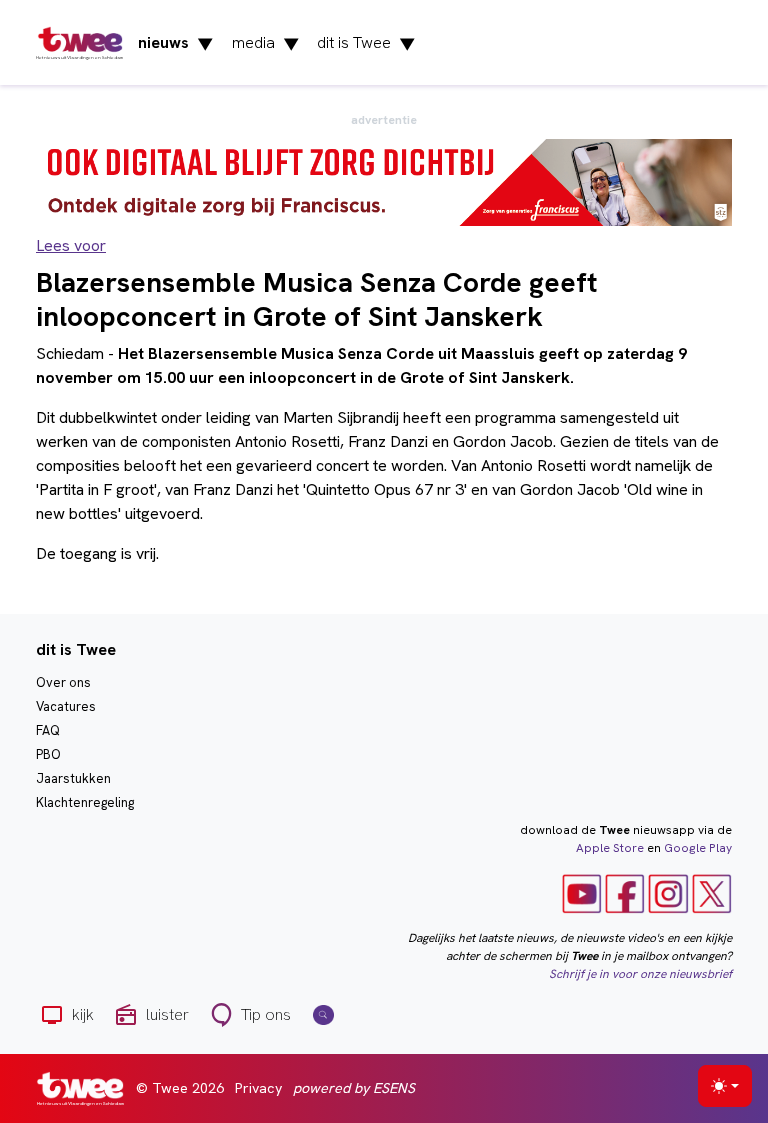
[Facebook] (625, 893)
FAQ (48, 730)
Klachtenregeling (85, 802)
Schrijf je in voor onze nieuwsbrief (640, 974)
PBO (48, 754)
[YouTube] (582, 893)
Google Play (698, 848)
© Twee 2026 (180, 1088)
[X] (712, 893)
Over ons (63, 682)
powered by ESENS (354, 1088)
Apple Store (610, 848)
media (266, 43)
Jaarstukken (73, 778)
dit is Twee (366, 43)
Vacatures (66, 706)
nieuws (176, 43)
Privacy (258, 1088)
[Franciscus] (384, 181)
